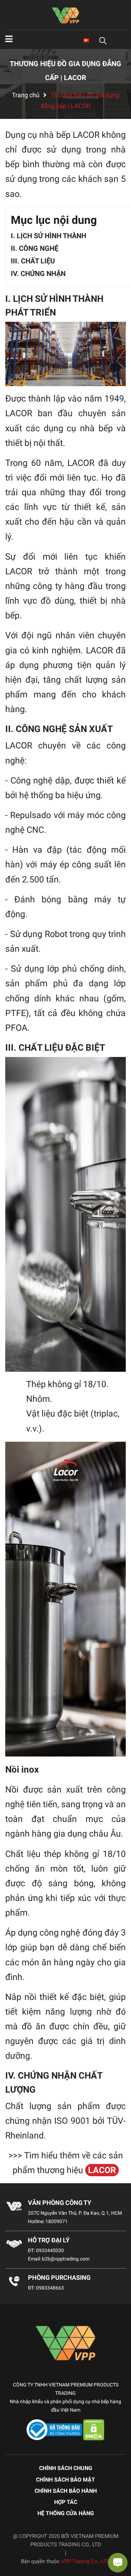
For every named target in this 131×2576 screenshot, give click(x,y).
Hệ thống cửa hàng (66, 2513)
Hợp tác (66, 2502)
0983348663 (50, 2288)
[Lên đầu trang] (12, 2543)
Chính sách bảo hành (66, 2491)
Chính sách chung (66, 2468)
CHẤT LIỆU (38, 261)
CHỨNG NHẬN (43, 274)
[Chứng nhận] (55, 2429)
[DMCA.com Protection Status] (94, 2429)
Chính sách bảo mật (65, 2480)
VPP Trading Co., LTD (86, 2561)
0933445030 (50, 2250)
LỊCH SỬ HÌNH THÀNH (52, 236)
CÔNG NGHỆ (39, 248)
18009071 (57, 2221)
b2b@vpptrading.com (66, 2259)
